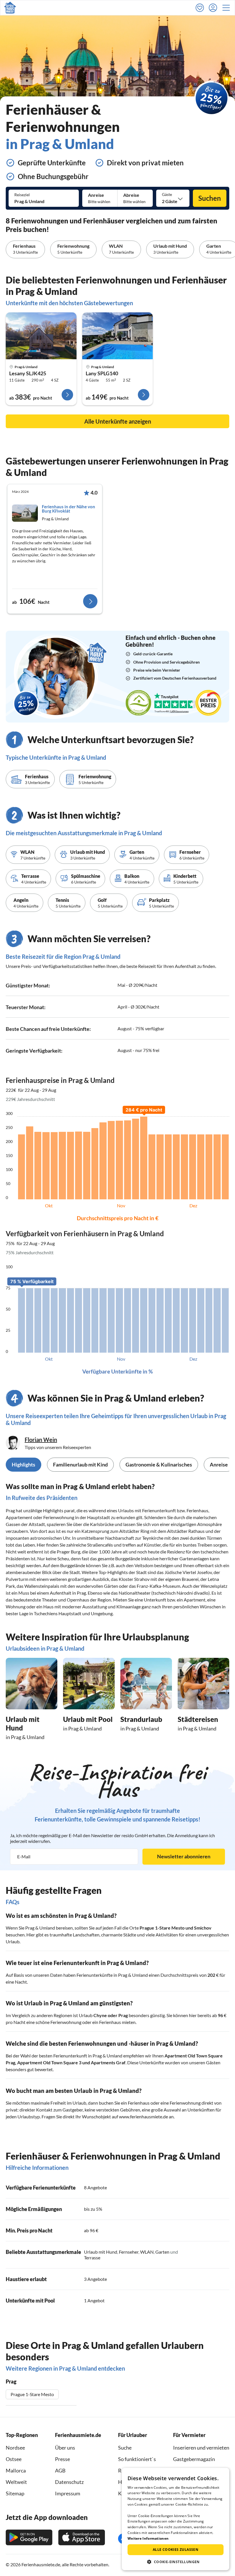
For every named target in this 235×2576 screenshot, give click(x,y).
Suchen (210, 198)
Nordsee (15, 2448)
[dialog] (176, 2519)
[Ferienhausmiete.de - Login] (214, 8)
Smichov (203, 1928)
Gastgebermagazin (194, 2459)
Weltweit (16, 2482)
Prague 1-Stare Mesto (162, 1928)
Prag (123, 2015)
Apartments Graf (108, 2062)
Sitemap (15, 2493)
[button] (228, 8)
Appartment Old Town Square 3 (49, 2062)
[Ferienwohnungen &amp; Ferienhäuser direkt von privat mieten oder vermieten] (10, 8)
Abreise (131, 195)
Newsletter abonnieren (184, 1856)
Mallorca (16, 2470)
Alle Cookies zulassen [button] (176, 2550)
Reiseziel (22, 195)
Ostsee (14, 2459)
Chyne (100, 2015)
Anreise (96, 195)
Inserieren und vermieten (201, 2448)
